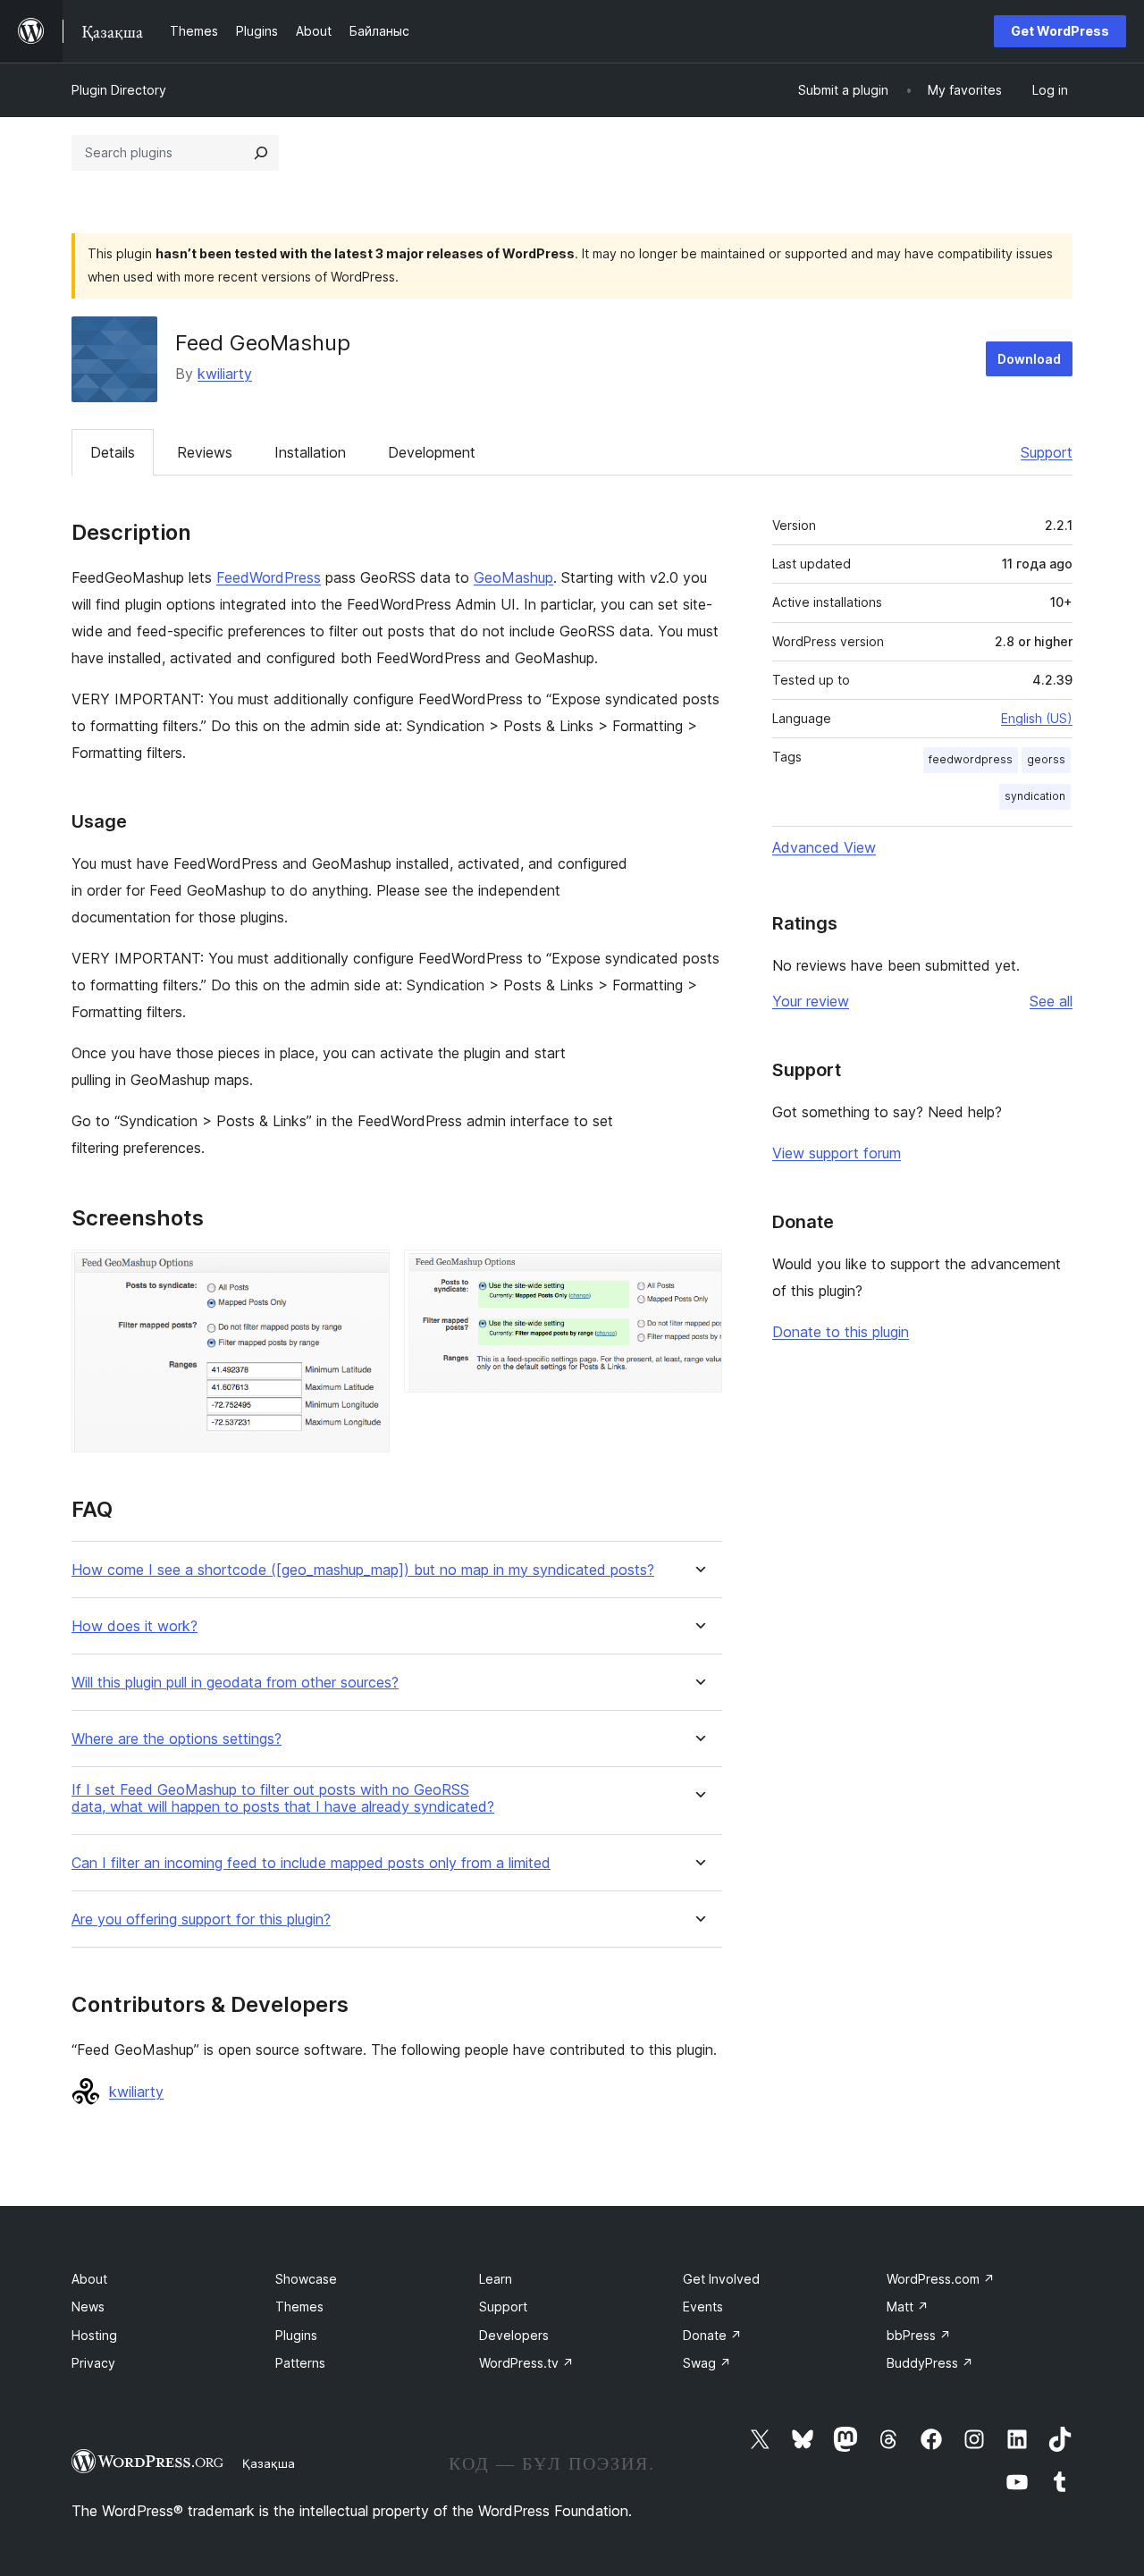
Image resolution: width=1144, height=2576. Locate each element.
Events (703, 2307)
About (89, 2279)
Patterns (300, 2363)
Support (1047, 452)
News (88, 2307)
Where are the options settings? (177, 1739)
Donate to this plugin (841, 1332)
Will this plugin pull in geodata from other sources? (235, 1683)
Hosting (94, 2335)
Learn (496, 2279)
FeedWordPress (269, 577)
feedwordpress (971, 759)
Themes (299, 2307)
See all (1051, 1001)
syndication (1035, 796)
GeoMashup (513, 577)
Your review (811, 1001)
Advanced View (824, 847)
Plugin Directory (119, 90)
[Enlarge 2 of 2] (698, 1274)
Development (432, 452)
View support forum (837, 1153)
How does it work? (135, 1626)
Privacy (93, 2363)
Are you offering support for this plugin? (201, 1919)
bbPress (919, 2335)
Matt (908, 2307)
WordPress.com (941, 2279)
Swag (707, 2363)
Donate (712, 2335)
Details (113, 452)
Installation (310, 452)
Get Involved (721, 2279)
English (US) (1037, 718)
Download (1029, 359)
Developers (514, 2335)
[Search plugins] (261, 153)
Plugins (296, 2335)
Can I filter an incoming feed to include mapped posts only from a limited (311, 1863)
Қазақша (269, 2463)
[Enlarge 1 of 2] (366, 1274)
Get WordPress (1060, 31)
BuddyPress (930, 2363)
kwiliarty (225, 374)
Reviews (205, 452)
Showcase (306, 2279)
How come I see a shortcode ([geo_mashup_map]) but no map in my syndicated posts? (363, 1570)
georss (1046, 759)
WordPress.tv (526, 2363)
